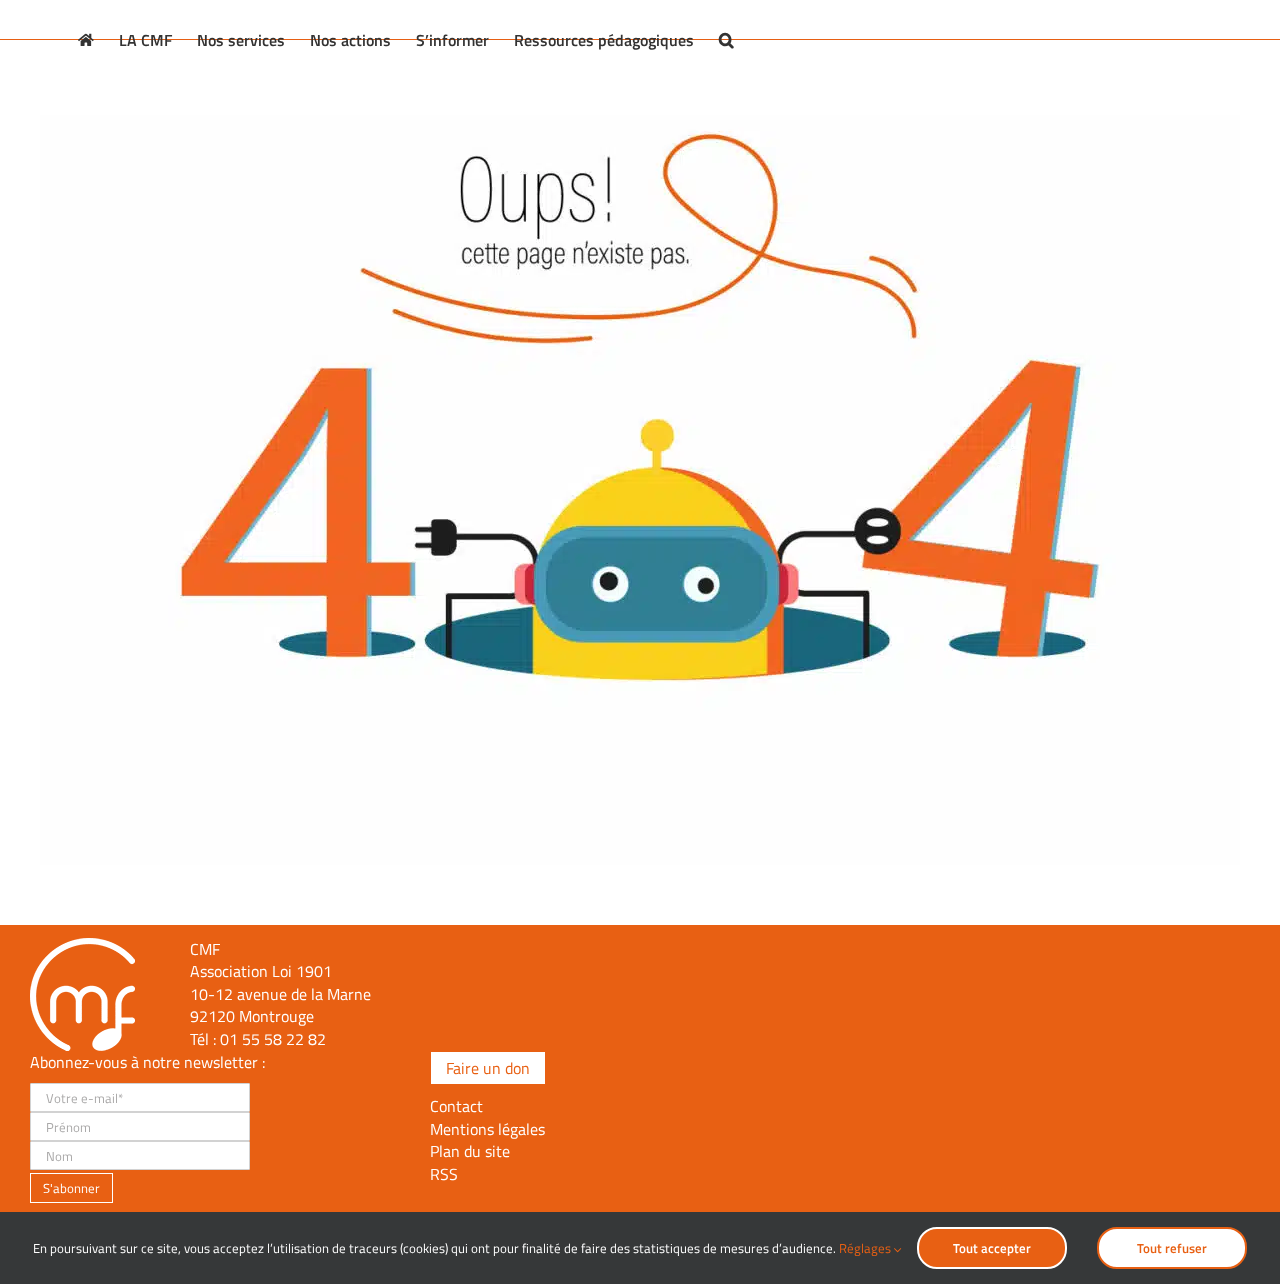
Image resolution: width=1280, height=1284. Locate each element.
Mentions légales (487, 1129)
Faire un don (488, 1068)
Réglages (866, 1248)
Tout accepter (992, 1248)
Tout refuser (1172, 1248)
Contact (456, 1106)
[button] (726, 40)
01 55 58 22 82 (273, 1039)
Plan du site (470, 1151)
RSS (444, 1174)
